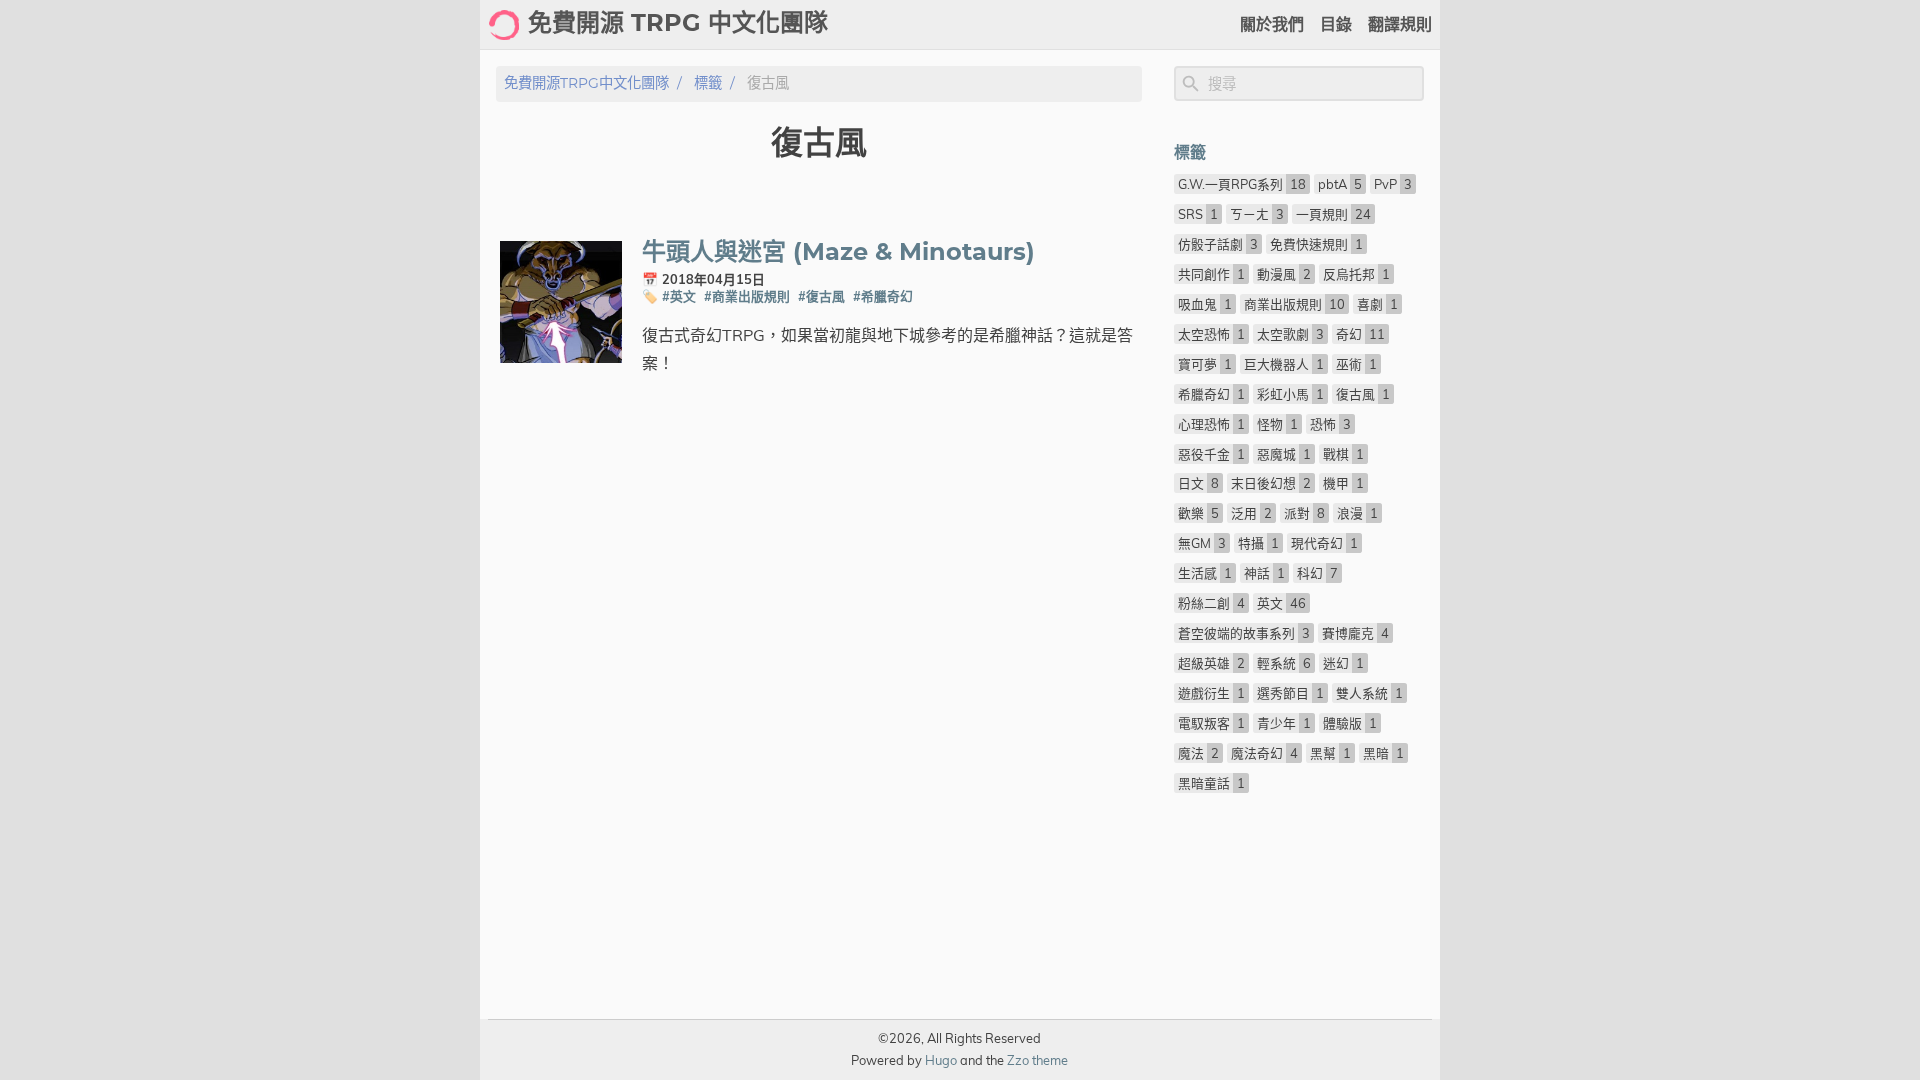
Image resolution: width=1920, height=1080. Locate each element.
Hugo (941, 1060)
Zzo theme (1037, 1060)
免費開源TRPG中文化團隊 (586, 83)
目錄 (1336, 25)
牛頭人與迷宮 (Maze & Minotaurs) (838, 253)
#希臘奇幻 (883, 296)
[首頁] (504, 25)
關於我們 (1272, 25)
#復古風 (821, 296)
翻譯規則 (1400, 25)
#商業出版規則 (747, 296)
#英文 (679, 296)
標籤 (708, 83)
